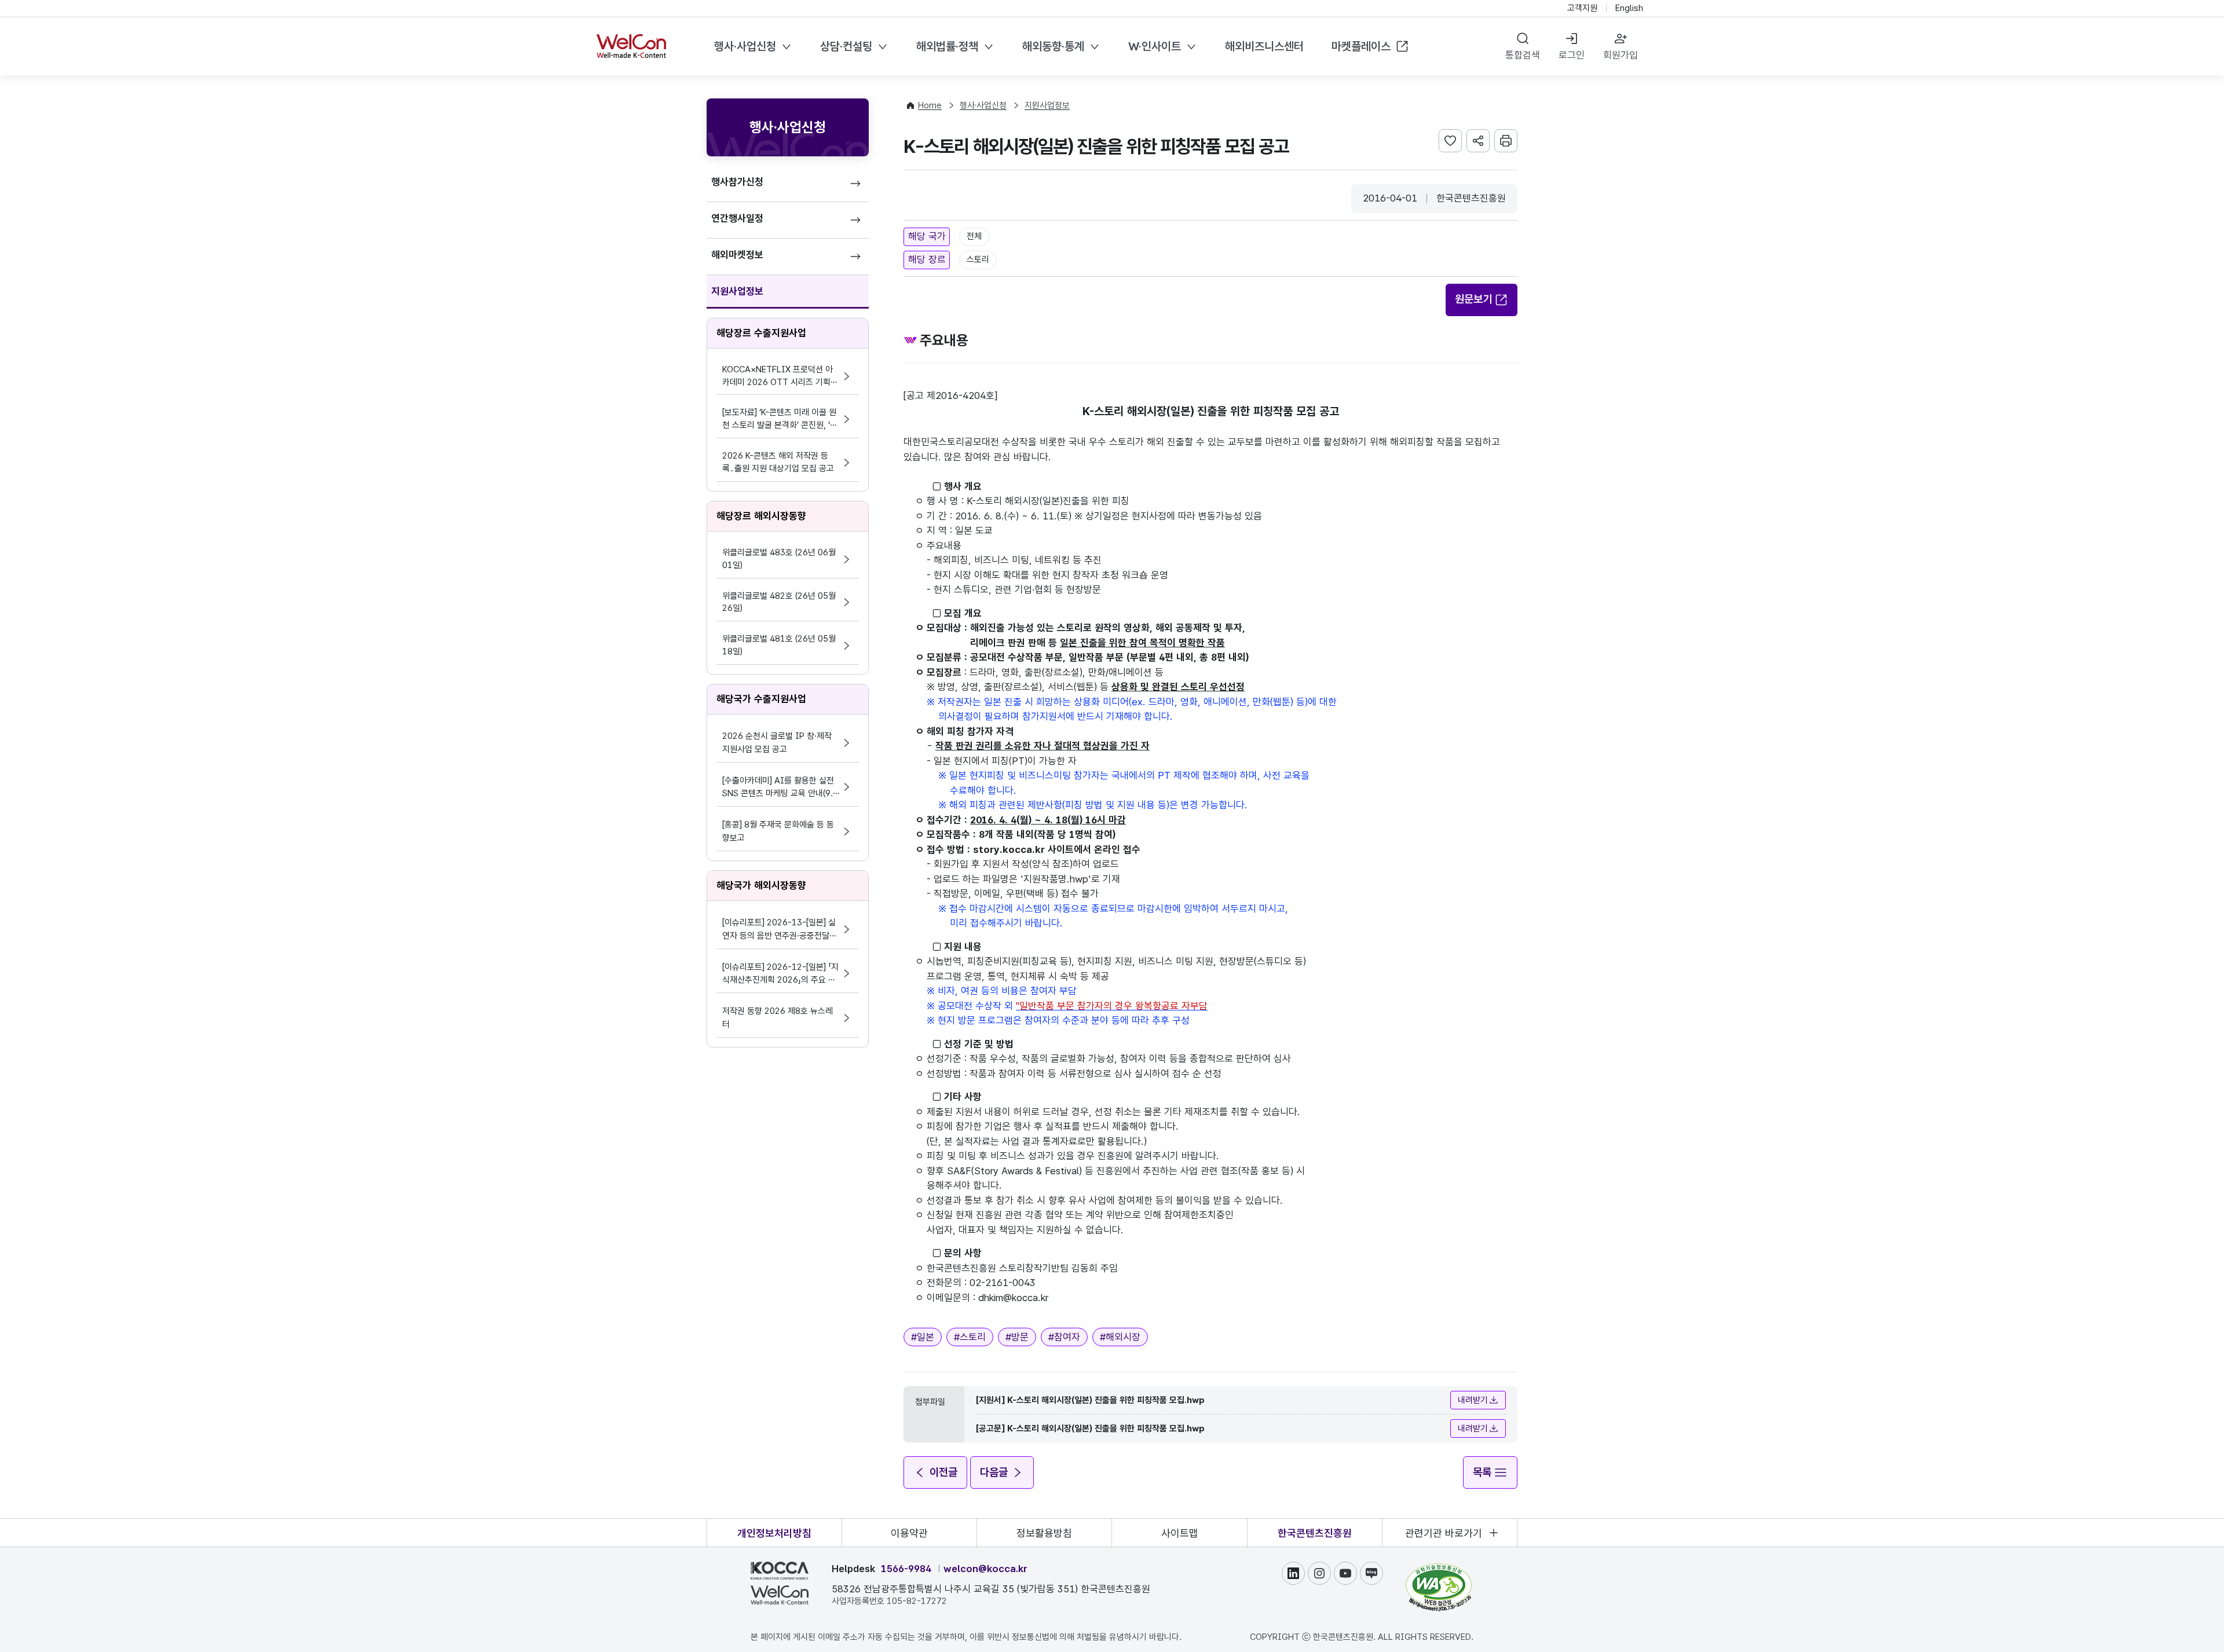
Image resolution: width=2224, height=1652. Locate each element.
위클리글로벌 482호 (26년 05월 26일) (779, 602)
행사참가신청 (737, 182)
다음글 (994, 1472)
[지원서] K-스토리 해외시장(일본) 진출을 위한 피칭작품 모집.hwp (1090, 1400)
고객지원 (1582, 8)
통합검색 (1523, 55)
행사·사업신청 (745, 46)
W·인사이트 (1155, 46)
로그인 (1572, 55)
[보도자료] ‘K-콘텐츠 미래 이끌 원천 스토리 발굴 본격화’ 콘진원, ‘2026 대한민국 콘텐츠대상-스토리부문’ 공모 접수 (780, 420)
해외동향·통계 (1053, 46)
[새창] (1439, 1569)
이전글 (943, 1472)
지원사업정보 (737, 291)
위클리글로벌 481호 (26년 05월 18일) (779, 645)
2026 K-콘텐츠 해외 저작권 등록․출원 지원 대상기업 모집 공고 (778, 462)
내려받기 (1473, 1400)
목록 (1482, 1472)
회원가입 (1621, 55)
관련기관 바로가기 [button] (1444, 1533)
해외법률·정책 (947, 46)
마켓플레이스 (1361, 46)
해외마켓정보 (737, 255)
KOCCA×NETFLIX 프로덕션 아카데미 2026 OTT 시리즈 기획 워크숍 (778, 377)
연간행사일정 (737, 218)
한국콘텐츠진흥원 (1315, 1533)
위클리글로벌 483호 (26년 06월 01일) (779, 559)
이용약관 (909, 1533)
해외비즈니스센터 (1264, 46)
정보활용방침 (1044, 1533)
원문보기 (1473, 299)
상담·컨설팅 (846, 46)
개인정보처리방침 (774, 1533)
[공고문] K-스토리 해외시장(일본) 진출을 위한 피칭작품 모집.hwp (1090, 1428)
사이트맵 (1180, 1533)
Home (930, 105)
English (1629, 8)
